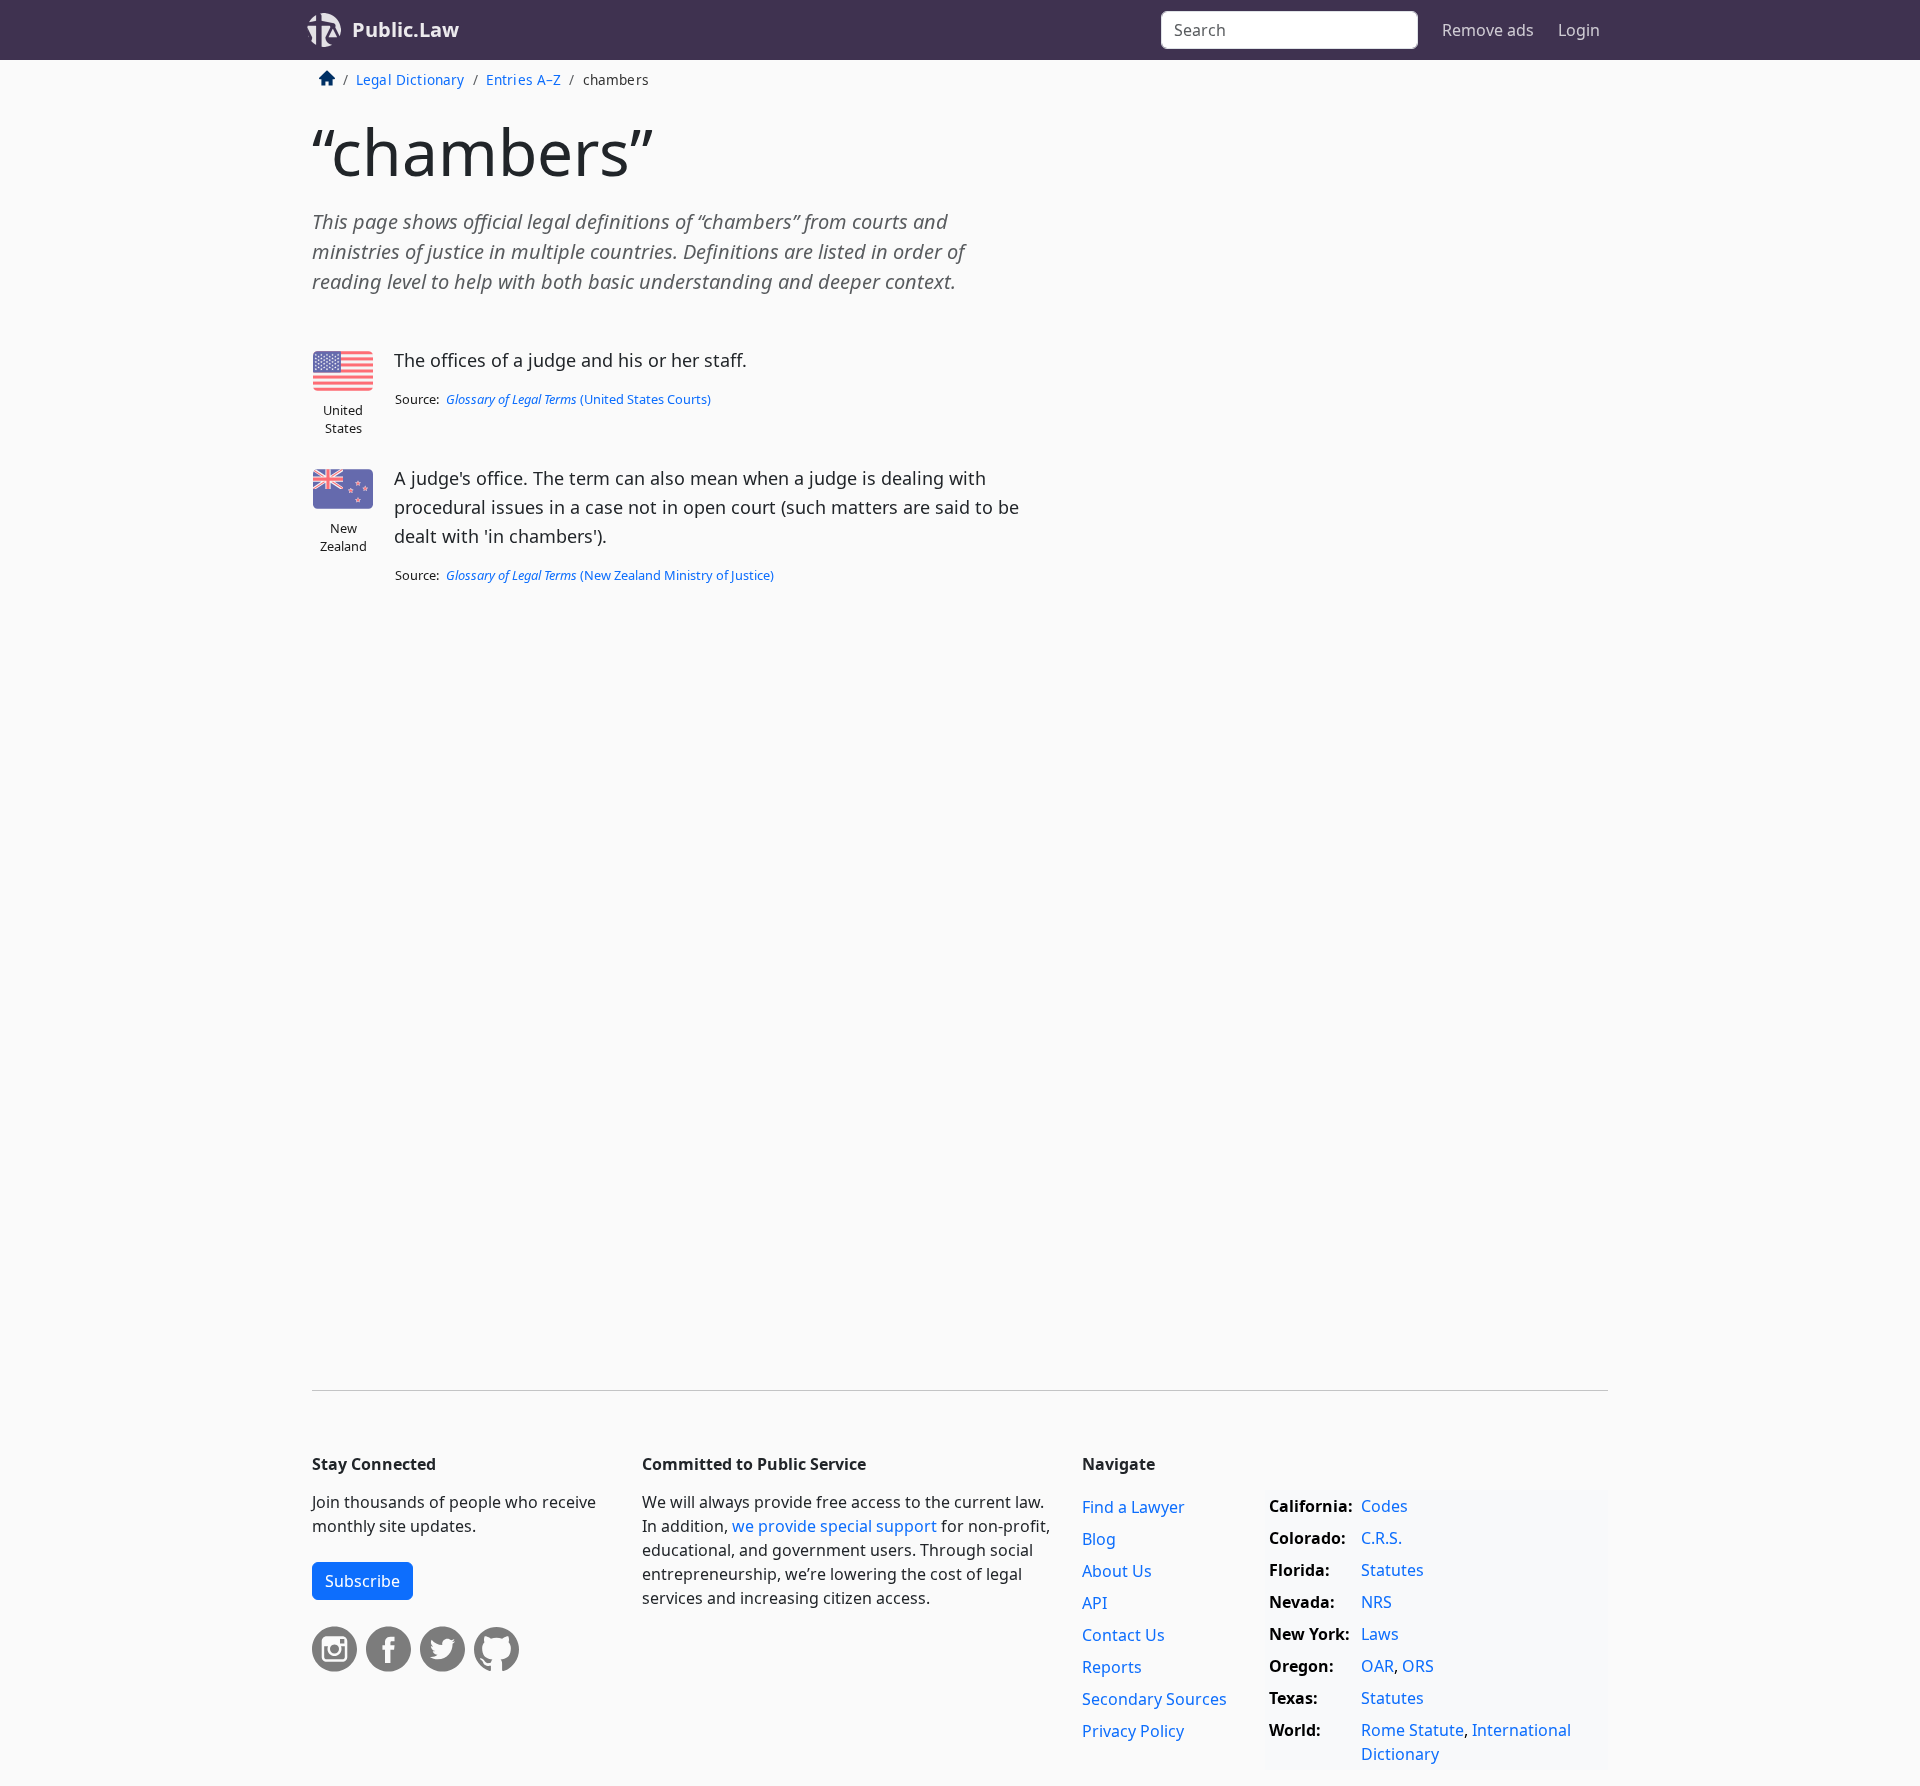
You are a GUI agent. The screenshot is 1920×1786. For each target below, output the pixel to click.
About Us (1117, 1571)
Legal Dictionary (410, 79)
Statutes (1392, 1570)
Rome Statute (1412, 1730)
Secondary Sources (1154, 1699)
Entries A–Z (524, 79)
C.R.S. (1381, 1538)
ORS (1418, 1666)
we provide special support (834, 1526)
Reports (1112, 1667)
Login (1579, 30)
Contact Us (1123, 1635)
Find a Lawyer (1133, 1507)
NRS (1376, 1602)
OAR (1377, 1666)
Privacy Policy (1133, 1731)
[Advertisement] (1458, 394)
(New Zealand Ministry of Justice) (610, 575)
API (1094, 1603)
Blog (1099, 1539)
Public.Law (405, 29)
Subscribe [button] (362, 1581)
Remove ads (1488, 30)
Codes (1384, 1506)
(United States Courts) (578, 399)
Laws (1380, 1634)
